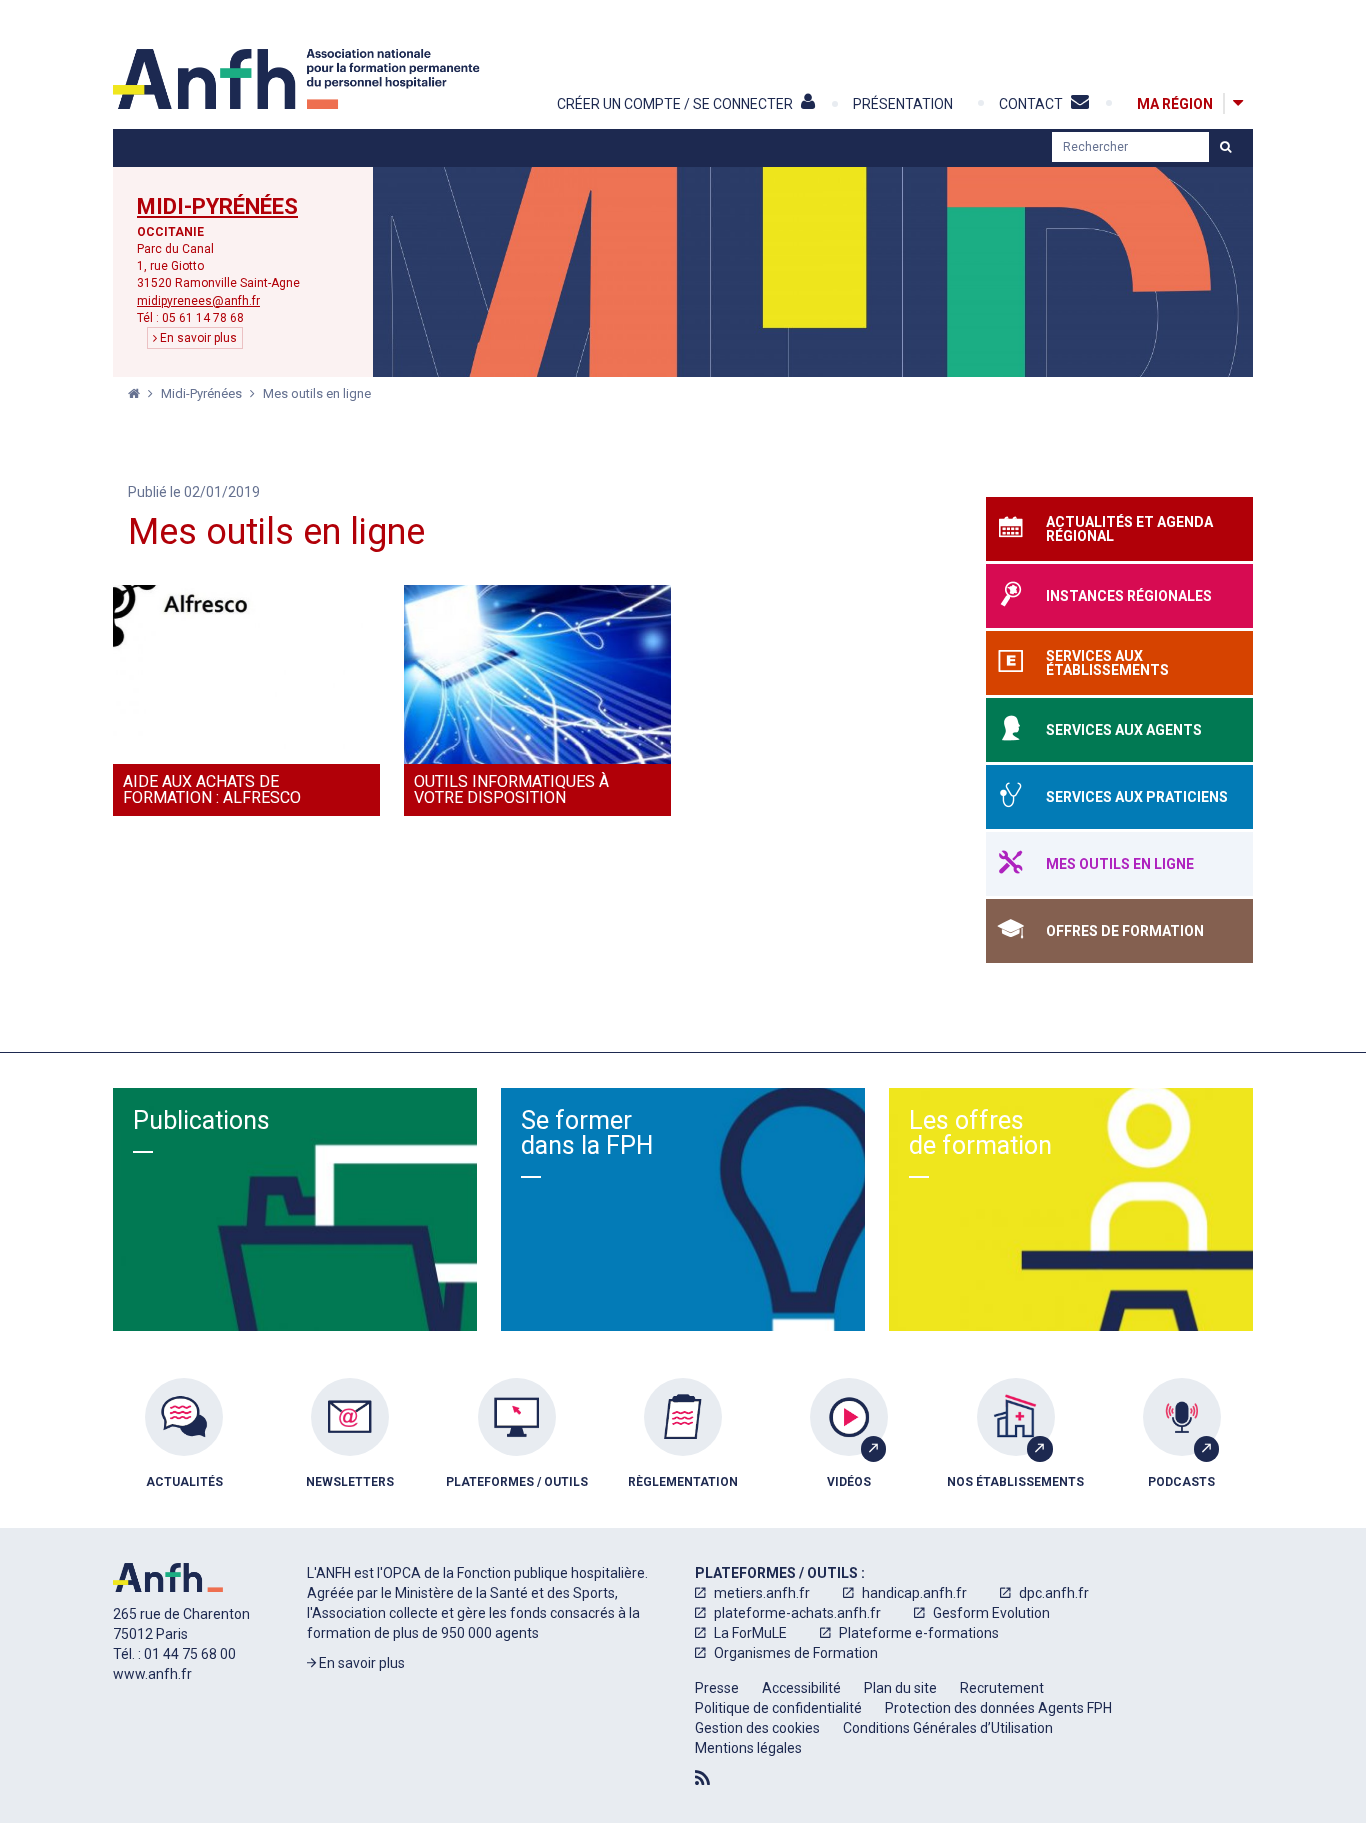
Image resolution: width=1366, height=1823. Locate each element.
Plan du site (900, 1688)
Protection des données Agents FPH (998, 1708)
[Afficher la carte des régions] (1238, 103)
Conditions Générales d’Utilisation (948, 1728)
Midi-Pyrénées (217, 207)
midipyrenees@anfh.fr (198, 301)
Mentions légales (748, 1748)
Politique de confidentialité (778, 1708)
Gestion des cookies (757, 1728)
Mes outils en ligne (317, 393)
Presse (717, 1688)
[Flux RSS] (702, 1778)
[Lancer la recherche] (1225, 147)
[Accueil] (299, 79)
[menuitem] (184, 1448)
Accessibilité (801, 1688)
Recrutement (1002, 1688)
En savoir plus (197, 338)
